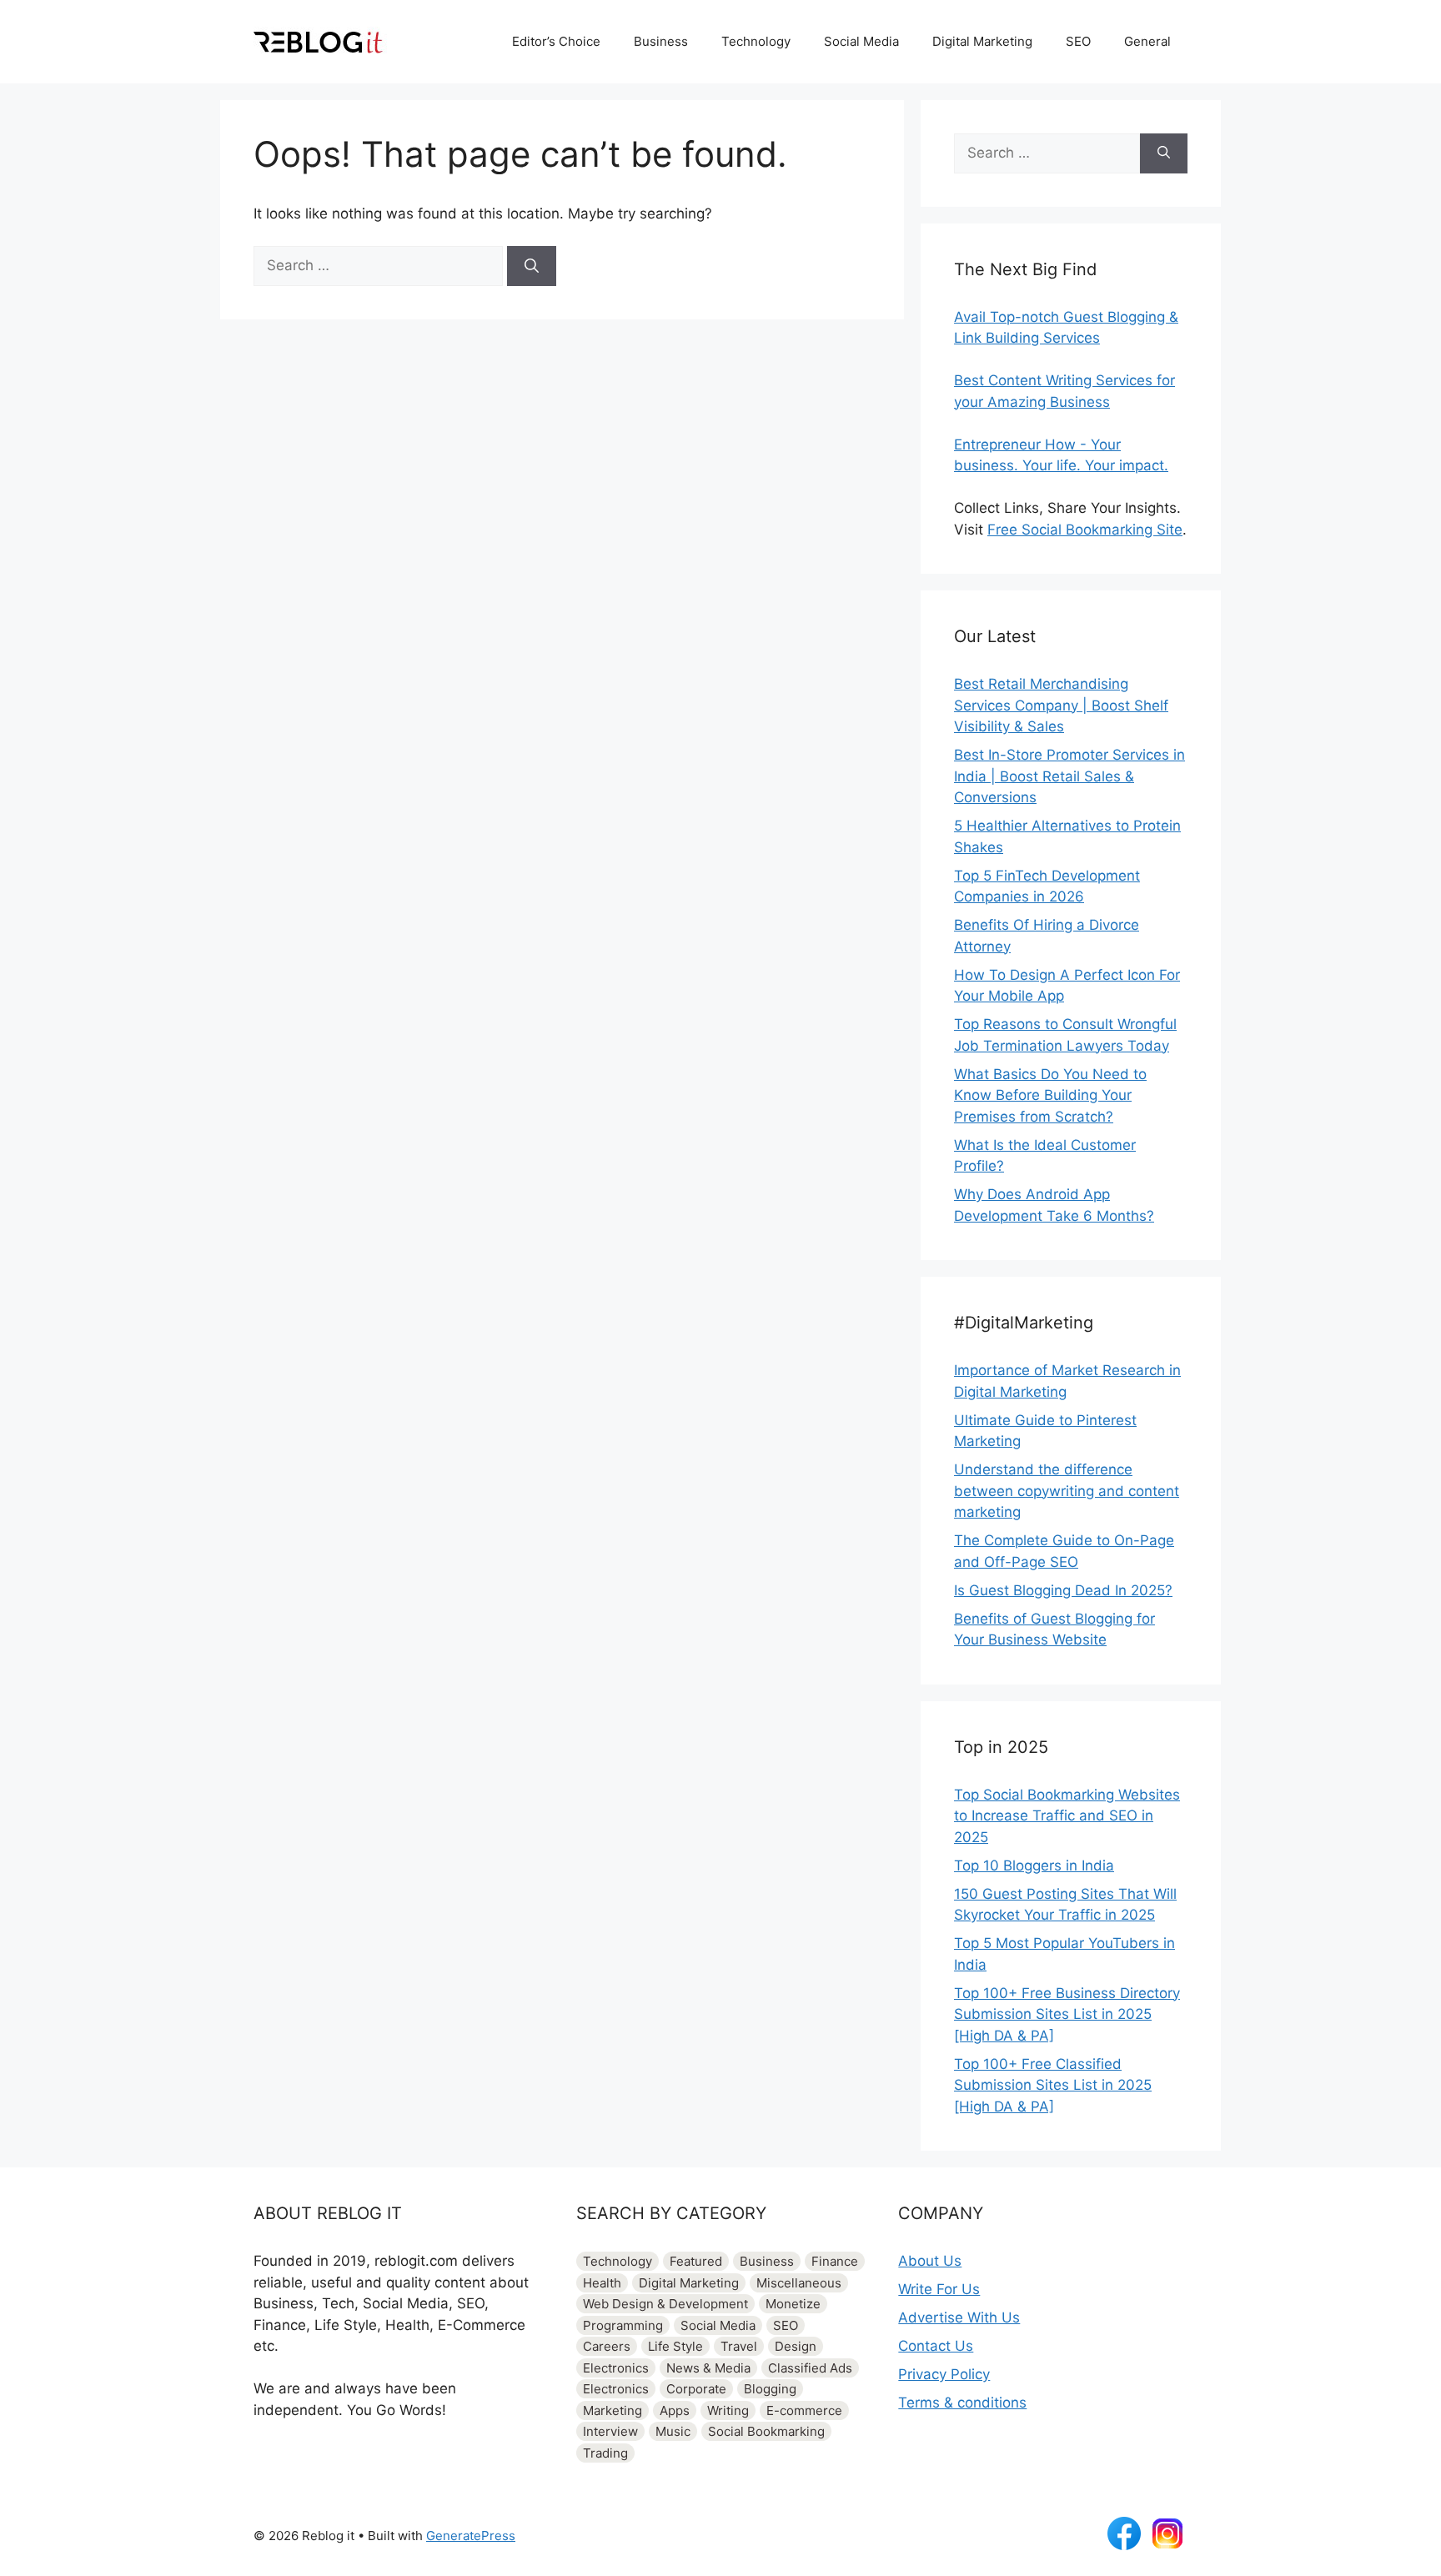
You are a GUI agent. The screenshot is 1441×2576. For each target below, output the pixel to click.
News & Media (708, 2368)
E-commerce (804, 2410)
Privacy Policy (944, 2374)
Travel (739, 2346)
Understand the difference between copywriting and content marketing (1067, 1491)
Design (796, 2346)
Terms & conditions (962, 2403)
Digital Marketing (982, 41)
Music (673, 2431)
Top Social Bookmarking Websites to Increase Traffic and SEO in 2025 (1067, 1816)
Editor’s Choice (556, 41)
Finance (835, 2261)
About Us (930, 2261)
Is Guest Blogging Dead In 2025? (1063, 1590)
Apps (675, 2410)
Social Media (861, 41)
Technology (756, 41)
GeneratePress (471, 2536)
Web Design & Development (665, 2304)
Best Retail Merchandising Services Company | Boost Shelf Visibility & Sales (1061, 705)
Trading (605, 2453)
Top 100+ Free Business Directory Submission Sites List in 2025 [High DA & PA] (1067, 2014)
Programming (623, 2325)
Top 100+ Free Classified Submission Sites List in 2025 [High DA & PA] (1053, 2085)
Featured (696, 2261)
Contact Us (936, 2346)
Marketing (613, 2410)
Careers (607, 2346)
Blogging (770, 2389)
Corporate (696, 2389)
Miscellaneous (799, 2283)
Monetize (793, 2304)
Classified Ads (810, 2368)
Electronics (616, 2368)
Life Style (675, 2346)
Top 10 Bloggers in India (1034, 1865)
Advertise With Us (959, 2317)
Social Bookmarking (766, 2431)
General (1147, 41)
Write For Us (939, 2289)
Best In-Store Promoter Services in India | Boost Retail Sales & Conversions (1069, 776)
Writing (728, 2410)
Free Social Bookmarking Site (1085, 530)
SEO (1078, 41)
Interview (610, 2431)
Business (661, 41)
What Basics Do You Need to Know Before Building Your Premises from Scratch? (1050, 1095)
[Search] (532, 266)
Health (602, 2283)
